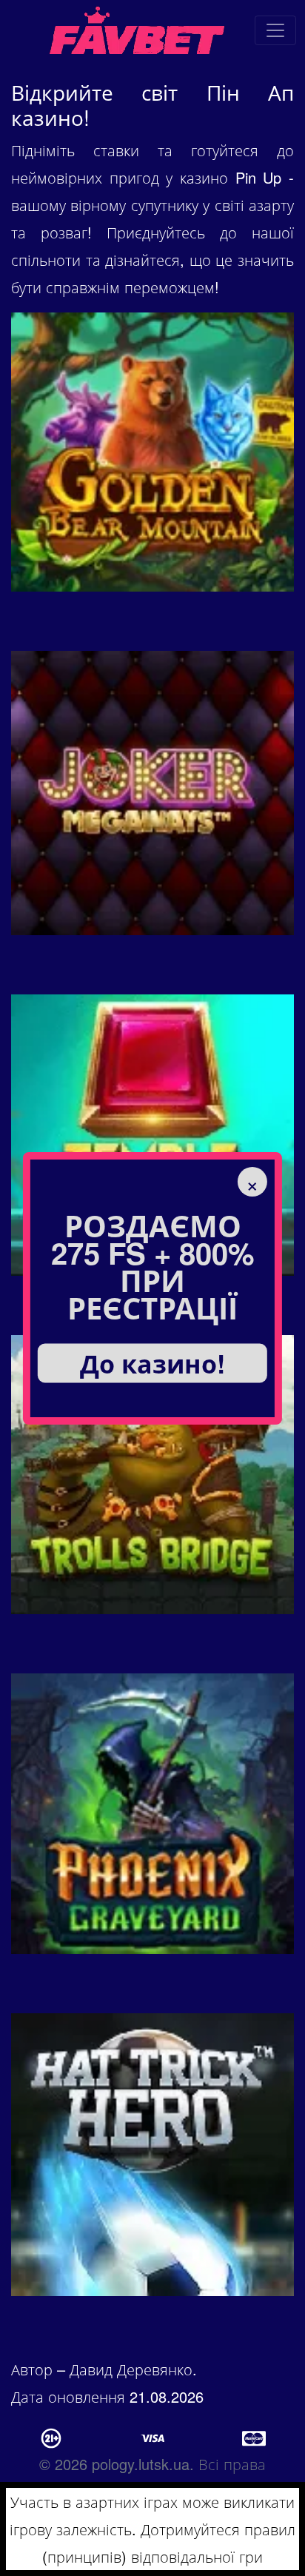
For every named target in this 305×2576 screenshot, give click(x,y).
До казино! (152, 1362)
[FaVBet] (275, 30)
